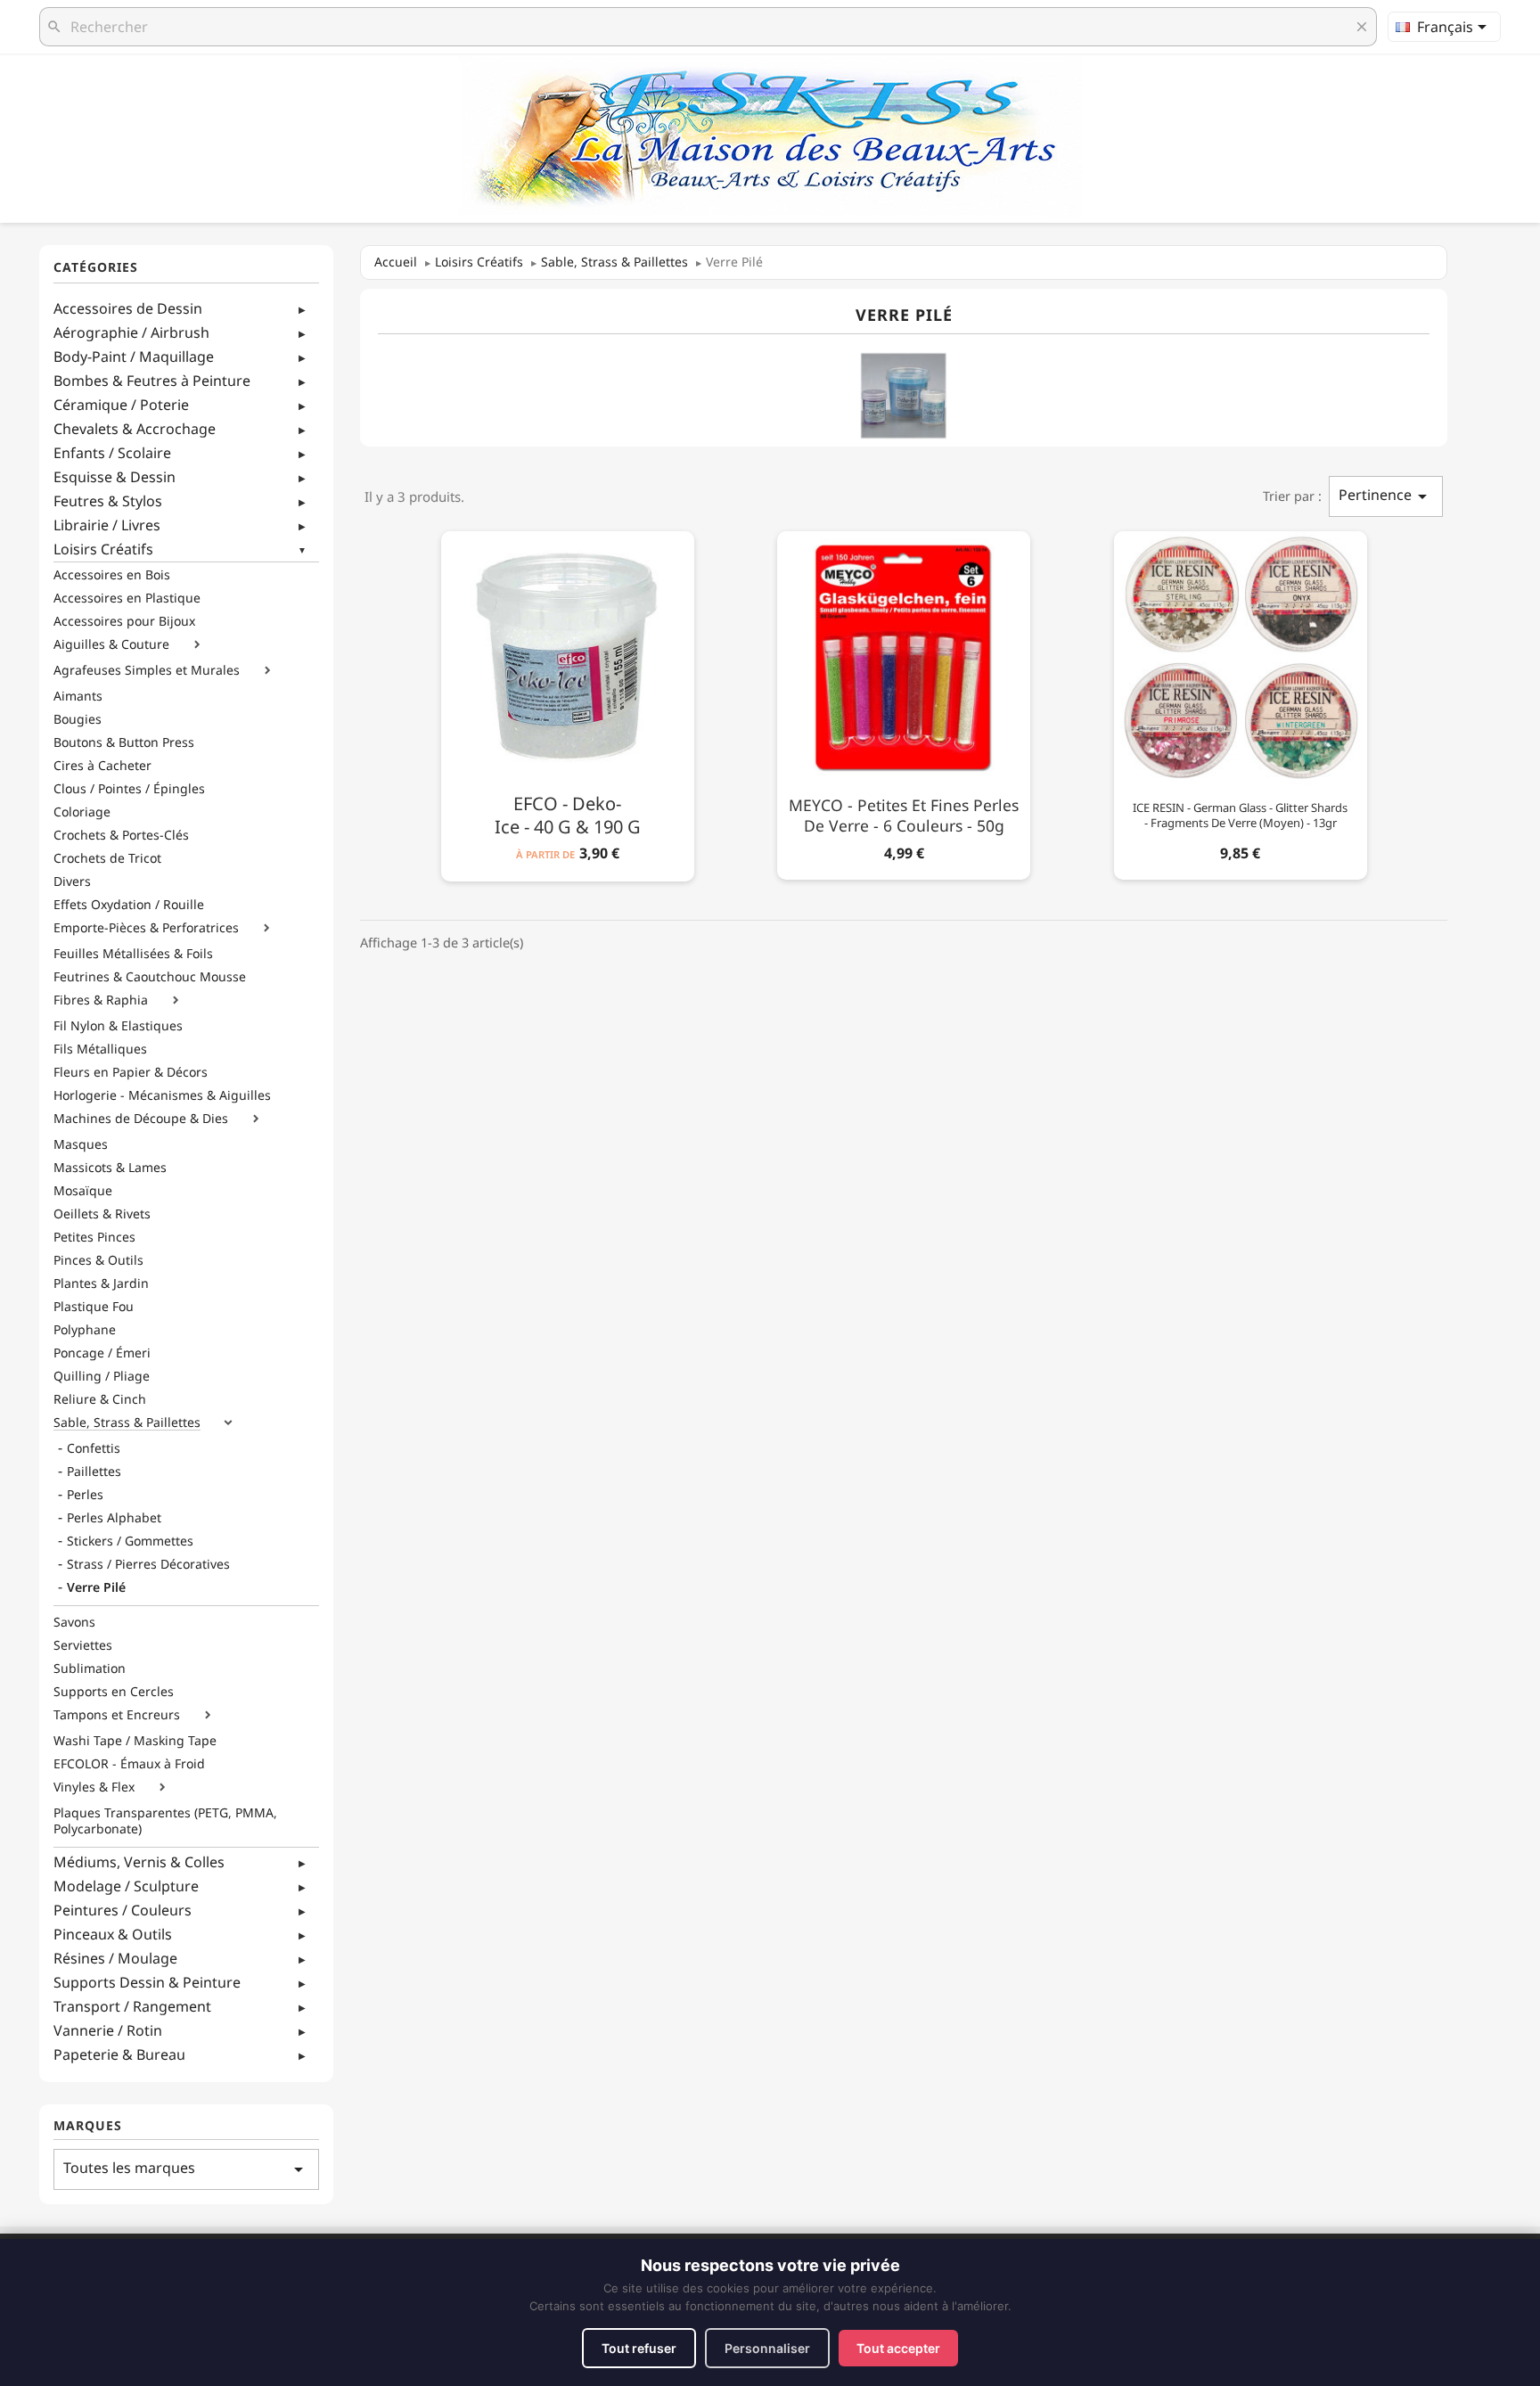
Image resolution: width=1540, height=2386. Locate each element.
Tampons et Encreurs (117, 1715)
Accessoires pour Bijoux (124, 621)
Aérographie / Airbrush (131, 332)
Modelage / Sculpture (126, 1886)
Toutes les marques (186, 2169)
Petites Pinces (94, 1237)
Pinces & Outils (98, 1260)
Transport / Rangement (132, 2006)
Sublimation (90, 1669)
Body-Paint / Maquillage (134, 357)
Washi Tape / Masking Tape (135, 1741)
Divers (72, 881)
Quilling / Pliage (102, 1376)
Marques (88, 2126)
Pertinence (1386, 496)
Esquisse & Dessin (115, 477)
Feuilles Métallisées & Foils (133, 954)
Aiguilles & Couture (111, 644)
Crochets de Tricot (107, 858)
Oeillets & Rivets (102, 1214)
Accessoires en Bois (112, 575)
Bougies (78, 719)
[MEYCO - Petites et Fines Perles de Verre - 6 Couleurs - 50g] (904, 702)
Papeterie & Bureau (119, 2054)
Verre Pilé (96, 1587)
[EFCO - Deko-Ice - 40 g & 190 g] (568, 703)
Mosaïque (83, 1191)
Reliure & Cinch (100, 1399)
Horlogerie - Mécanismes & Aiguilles (162, 1095)
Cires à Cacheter (102, 766)
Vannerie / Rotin (108, 2030)
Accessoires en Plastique (127, 598)
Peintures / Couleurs (123, 1910)
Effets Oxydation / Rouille (129, 905)
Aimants (78, 696)
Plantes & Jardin (101, 1283)
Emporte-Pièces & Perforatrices (146, 928)
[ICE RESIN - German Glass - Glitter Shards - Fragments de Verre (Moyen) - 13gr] (1241, 702)
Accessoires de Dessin (128, 308)
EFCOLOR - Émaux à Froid (129, 1764)
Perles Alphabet (114, 1518)
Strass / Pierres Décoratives (148, 1564)
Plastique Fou (94, 1307)
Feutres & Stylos (108, 501)
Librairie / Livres (107, 525)
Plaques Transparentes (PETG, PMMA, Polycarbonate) (165, 1821)
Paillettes (94, 1472)
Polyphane (85, 1330)
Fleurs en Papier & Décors (131, 1072)
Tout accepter (898, 2348)
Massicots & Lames (110, 1168)
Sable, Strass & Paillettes (127, 1423)
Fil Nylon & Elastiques (118, 1026)
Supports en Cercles (114, 1692)
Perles (85, 1495)
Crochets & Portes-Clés (121, 835)
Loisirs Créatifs (103, 549)
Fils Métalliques (100, 1049)
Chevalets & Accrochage (135, 429)
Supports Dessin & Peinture (147, 1982)
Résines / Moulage (115, 1958)
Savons (74, 1622)
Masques (81, 1144)
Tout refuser (639, 2348)
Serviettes (83, 1645)
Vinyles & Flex (94, 1787)
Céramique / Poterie (121, 405)
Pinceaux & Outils (113, 1934)
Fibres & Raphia (101, 1000)
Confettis (94, 1448)
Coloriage (82, 812)
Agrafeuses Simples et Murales (147, 670)
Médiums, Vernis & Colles (139, 1862)
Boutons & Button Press (124, 742)
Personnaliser (767, 2348)
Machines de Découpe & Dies (141, 1119)
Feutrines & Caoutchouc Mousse (150, 977)
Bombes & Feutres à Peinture (152, 381)
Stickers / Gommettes (130, 1541)
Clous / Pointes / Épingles (129, 789)
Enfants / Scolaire (112, 453)
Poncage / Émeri (102, 1353)
